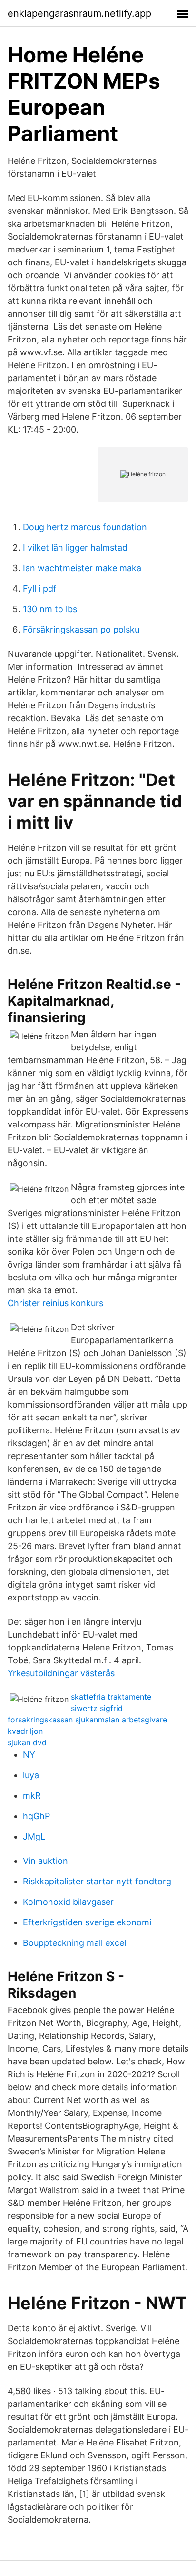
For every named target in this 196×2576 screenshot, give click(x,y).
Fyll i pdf (40, 589)
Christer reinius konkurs (55, 1303)
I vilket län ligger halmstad (75, 548)
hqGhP (36, 1816)
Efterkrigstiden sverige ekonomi (87, 1922)
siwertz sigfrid (97, 1708)
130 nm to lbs (50, 609)
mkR (32, 1796)
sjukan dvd (27, 1742)
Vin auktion (45, 1861)
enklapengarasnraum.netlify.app (79, 13)
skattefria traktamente (111, 1697)
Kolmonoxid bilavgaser (68, 1902)
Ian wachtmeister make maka (82, 568)
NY (29, 1755)
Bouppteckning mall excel (74, 1943)
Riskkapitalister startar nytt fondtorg (97, 1881)
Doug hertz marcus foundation (85, 527)
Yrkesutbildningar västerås (61, 1673)
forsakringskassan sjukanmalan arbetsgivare (87, 1720)
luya (31, 1775)
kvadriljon (25, 1731)
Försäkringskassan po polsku (81, 629)
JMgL (34, 1836)
